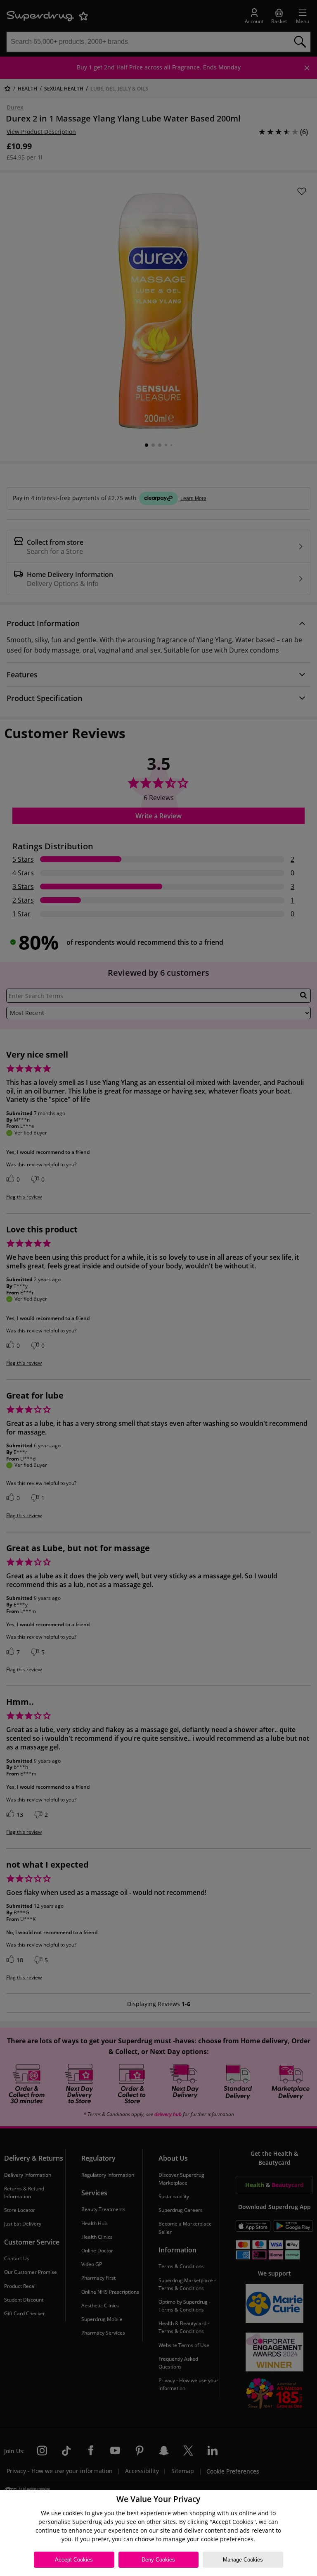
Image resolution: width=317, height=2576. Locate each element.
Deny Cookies (158, 2560)
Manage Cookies (243, 2560)
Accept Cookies (74, 2560)
